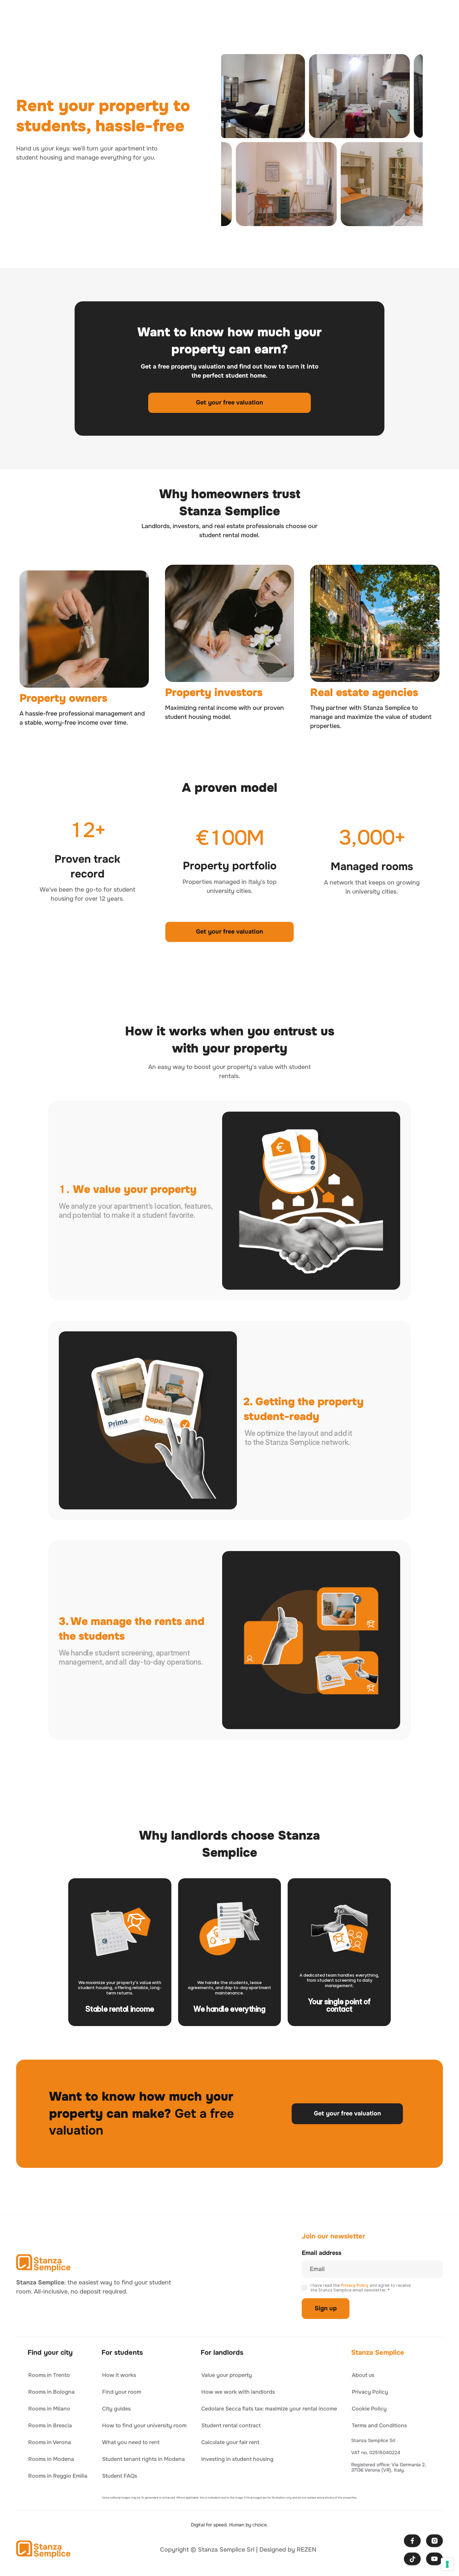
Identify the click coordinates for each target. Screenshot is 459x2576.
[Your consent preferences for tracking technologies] (447, 2564)
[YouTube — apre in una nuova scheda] (434, 2559)
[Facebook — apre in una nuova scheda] (412, 2541)
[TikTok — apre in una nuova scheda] (412, 2559)
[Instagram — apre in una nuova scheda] (434, 2541)
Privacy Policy (355, 2285)
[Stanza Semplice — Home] (44, 2263)
